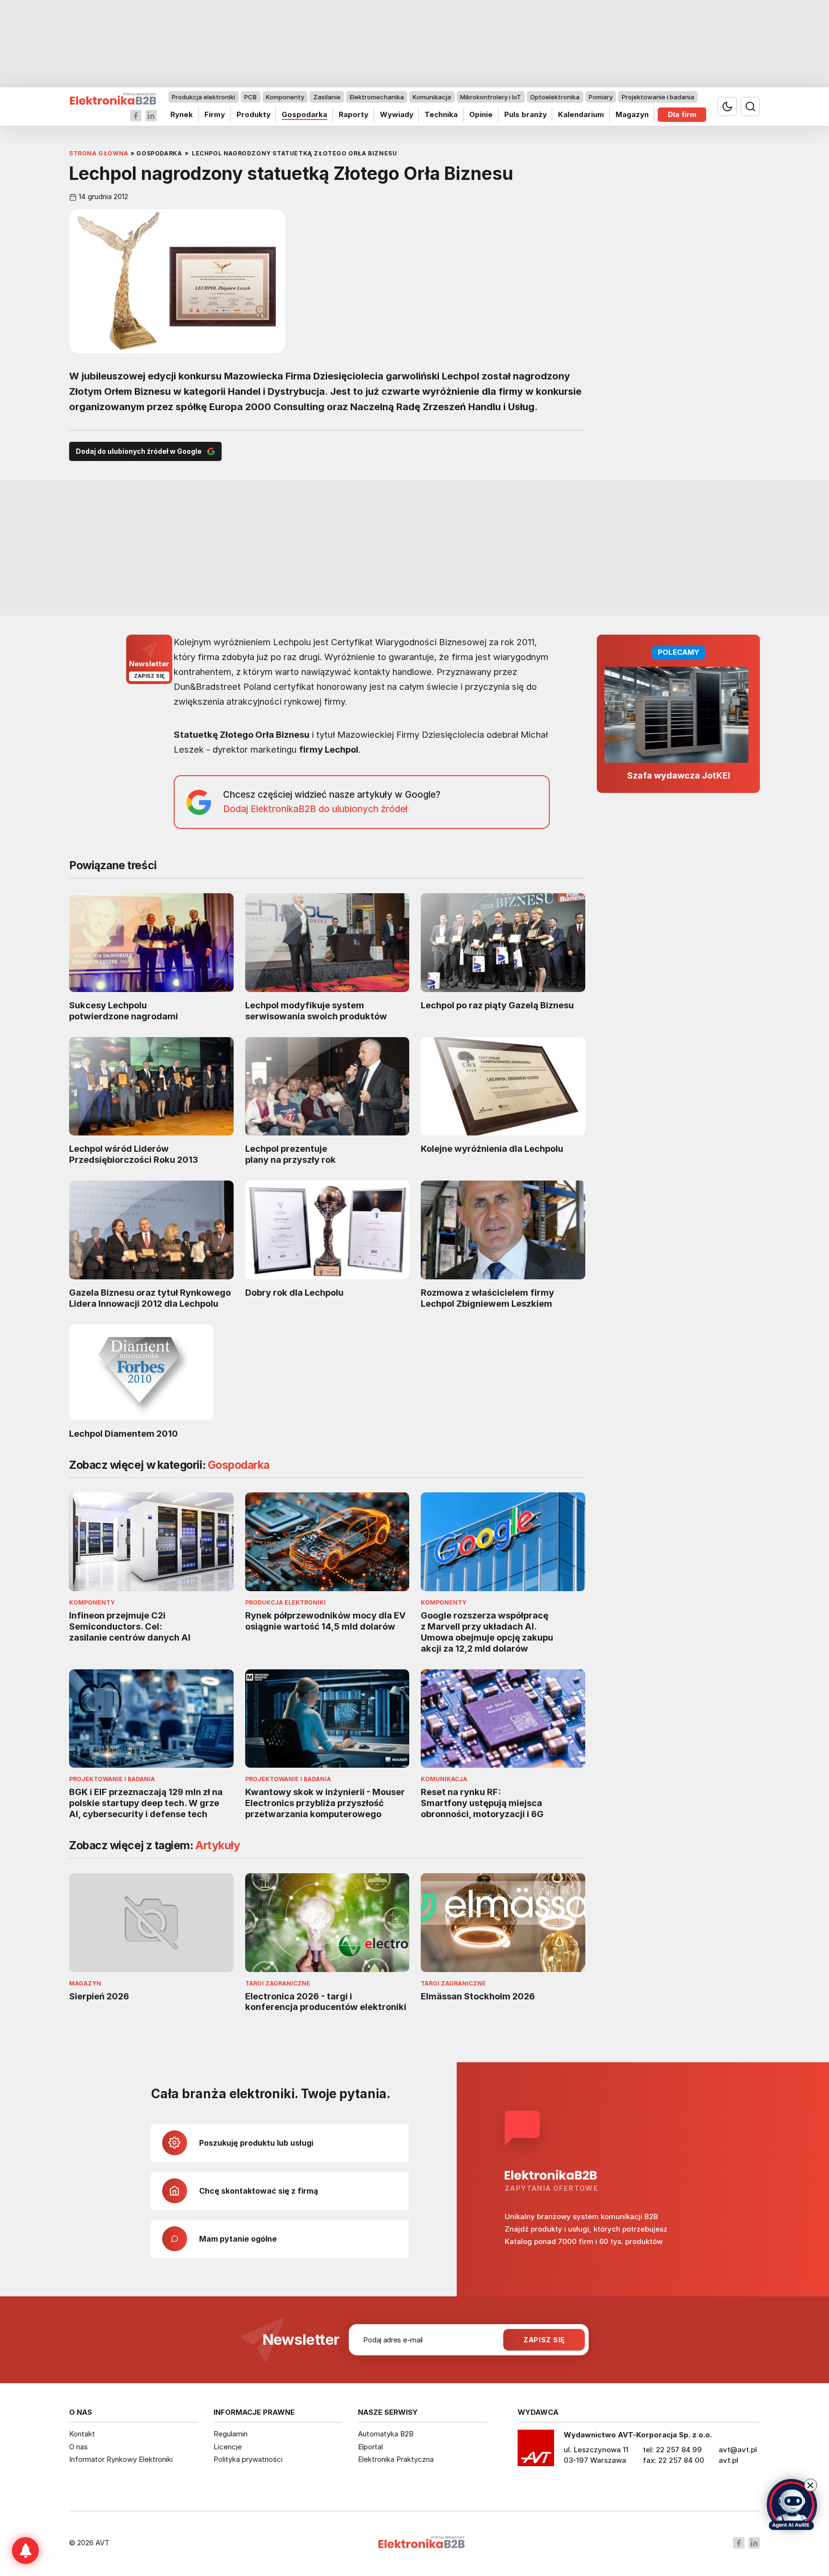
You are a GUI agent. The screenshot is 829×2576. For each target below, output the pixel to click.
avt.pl (728, 2460)
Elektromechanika (377, 97)
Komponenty (285, 97)
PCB (250, 97)
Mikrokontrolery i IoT (491, 97)
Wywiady (397, 114)
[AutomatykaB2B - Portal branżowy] (113, 99)
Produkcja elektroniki (203, 97)
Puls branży (526, 114)
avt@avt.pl (738, 2450)
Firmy (215, 114)
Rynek (182, 114)
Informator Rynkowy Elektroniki (121, 2459)
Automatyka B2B (386, 2434)
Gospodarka (304, 114)
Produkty (254, 114)
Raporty (354, 114)
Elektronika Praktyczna (396, 2459)
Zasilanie (327, 97)
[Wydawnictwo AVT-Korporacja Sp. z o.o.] (536, 2451)
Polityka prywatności (248, 2459)
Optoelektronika (555, 97)
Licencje (228, 2447)
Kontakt (82, 2434)
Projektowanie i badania (658, 97)
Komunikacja (432, 97)
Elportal (370, 2447)
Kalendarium (581, 114)
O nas (78, 2447)
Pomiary (601, 97)
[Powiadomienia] (25, 2551)
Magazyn (632, 114)
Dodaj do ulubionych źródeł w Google (139, 451)
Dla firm (682, 114)
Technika (441, 114)
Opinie (481, 114)
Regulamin (231, 2434)
